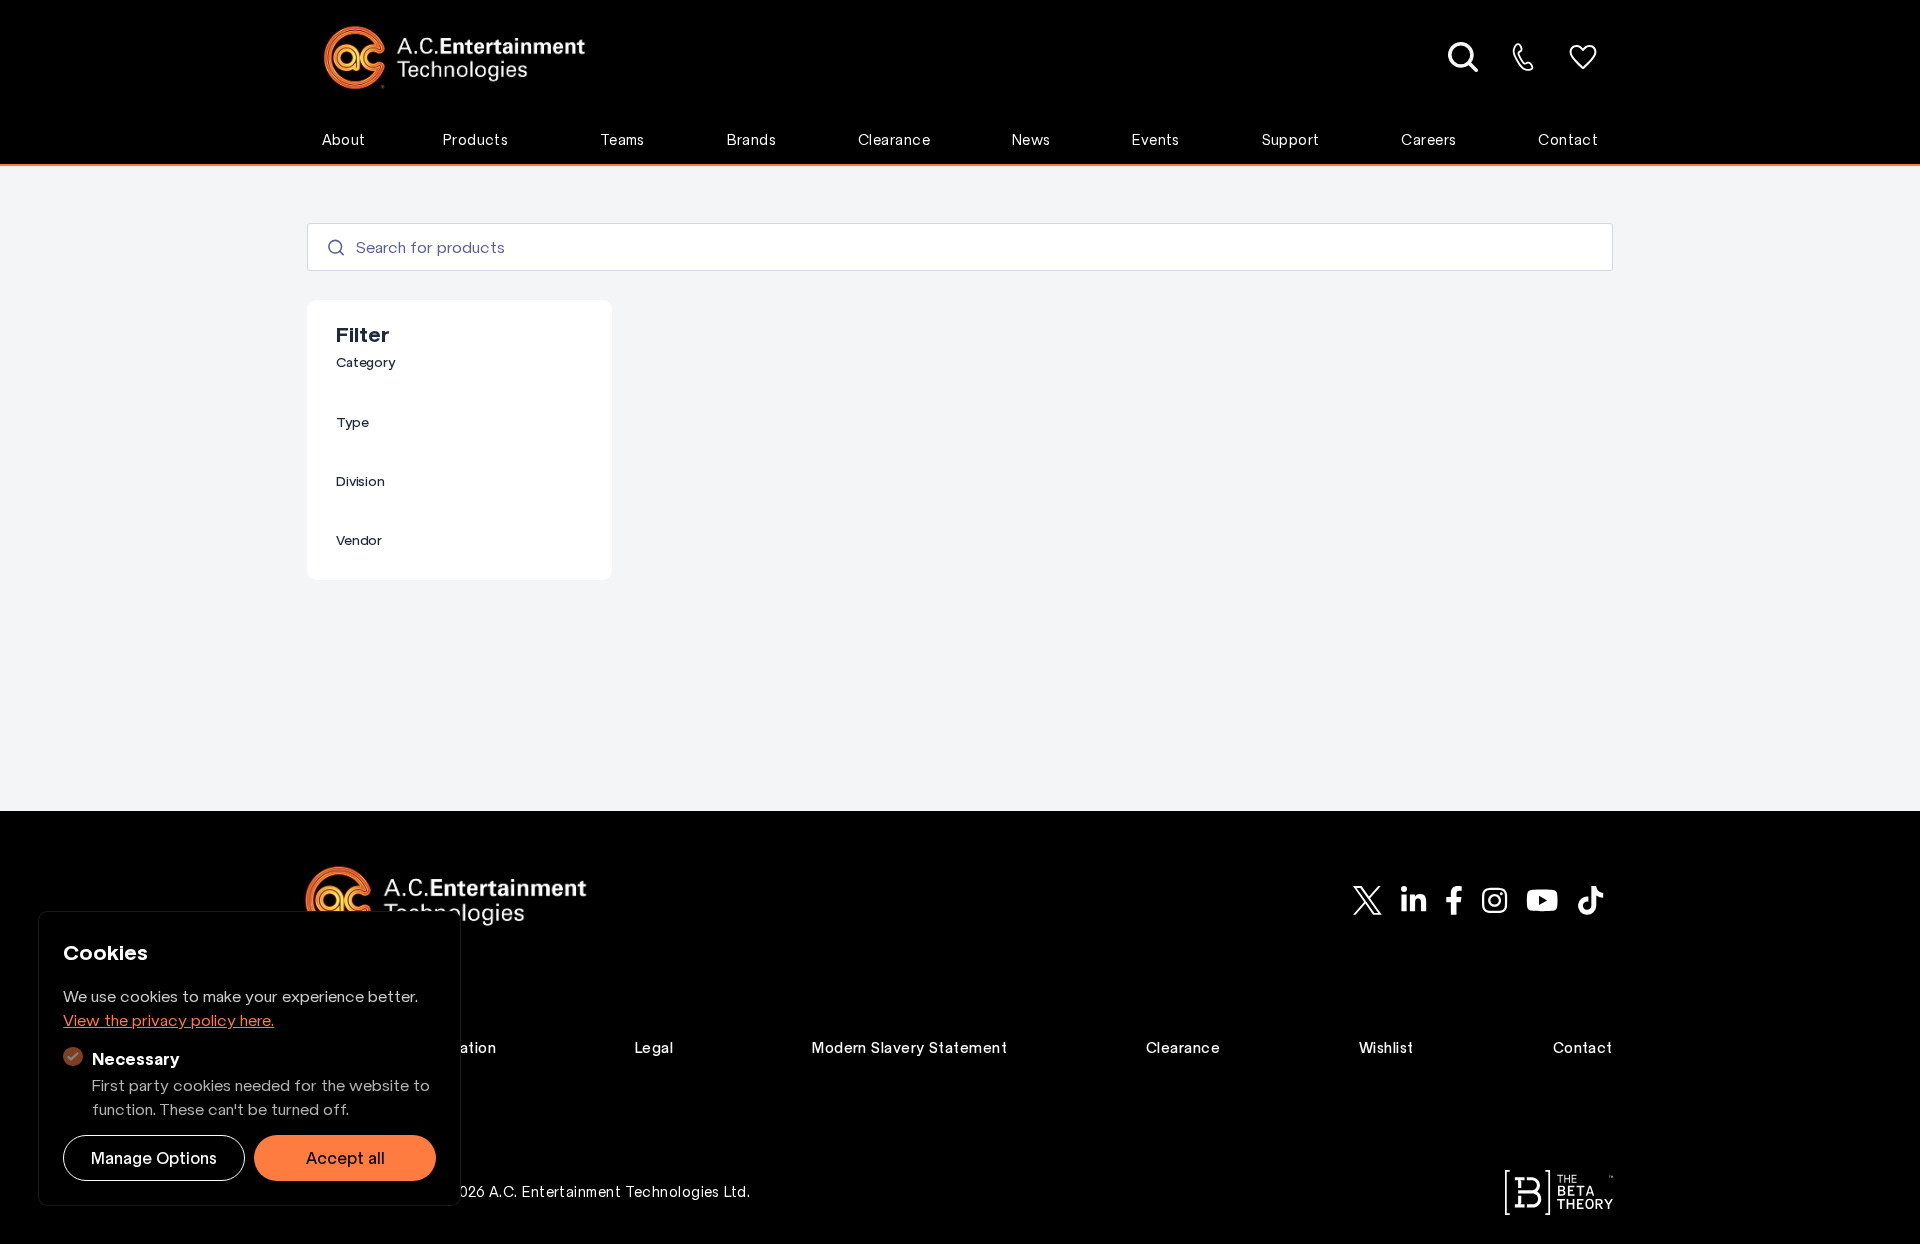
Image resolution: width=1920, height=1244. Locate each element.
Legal (654, 1048)
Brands (752, 140)
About (344, 140)
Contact (1568, 140)
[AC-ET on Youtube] (1543, 900)
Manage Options (154, 1158)
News (1031, 140)
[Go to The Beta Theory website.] (1559, 1192)
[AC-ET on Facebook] (1453, 900)
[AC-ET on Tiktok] (1590, 900)
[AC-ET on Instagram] (1494, 900)
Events (1156, 140)
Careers (1428, 140)
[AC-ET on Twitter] (1367, 900)
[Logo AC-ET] (469, 57)
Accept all (345, 1158)
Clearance (894, 140)
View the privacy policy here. (168, 1020)
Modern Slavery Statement (909, 1048)
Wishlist (1386, 1048)
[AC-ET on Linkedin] (1413, 900)
